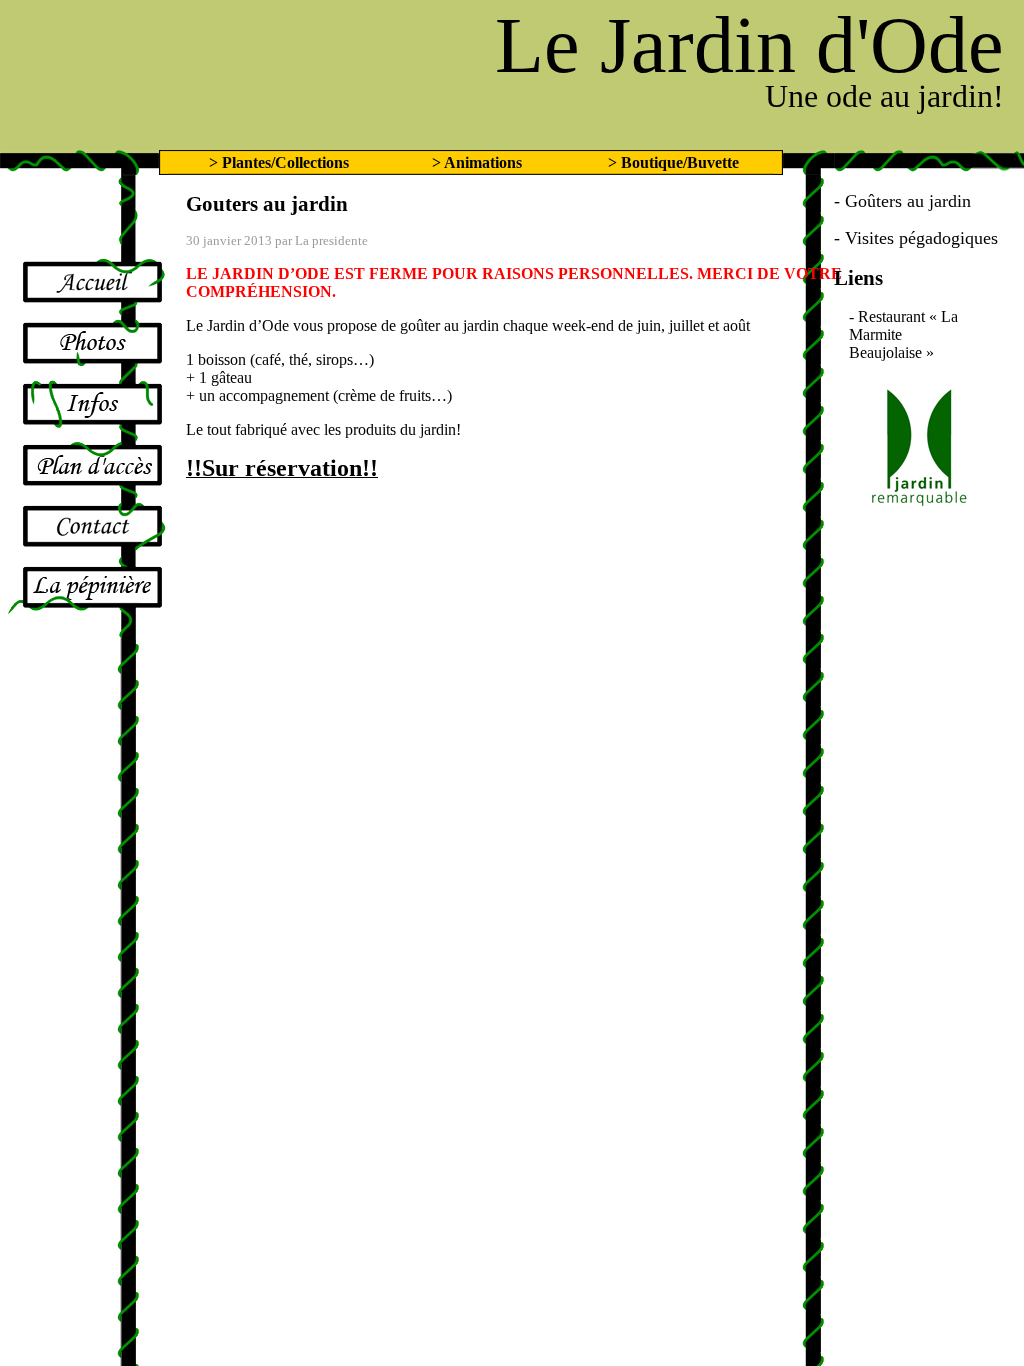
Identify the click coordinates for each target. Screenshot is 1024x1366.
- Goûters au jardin (902, 201)
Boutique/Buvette (680, 162)
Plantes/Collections (285, 162)
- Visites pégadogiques (916, 238)
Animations (483, 162)
